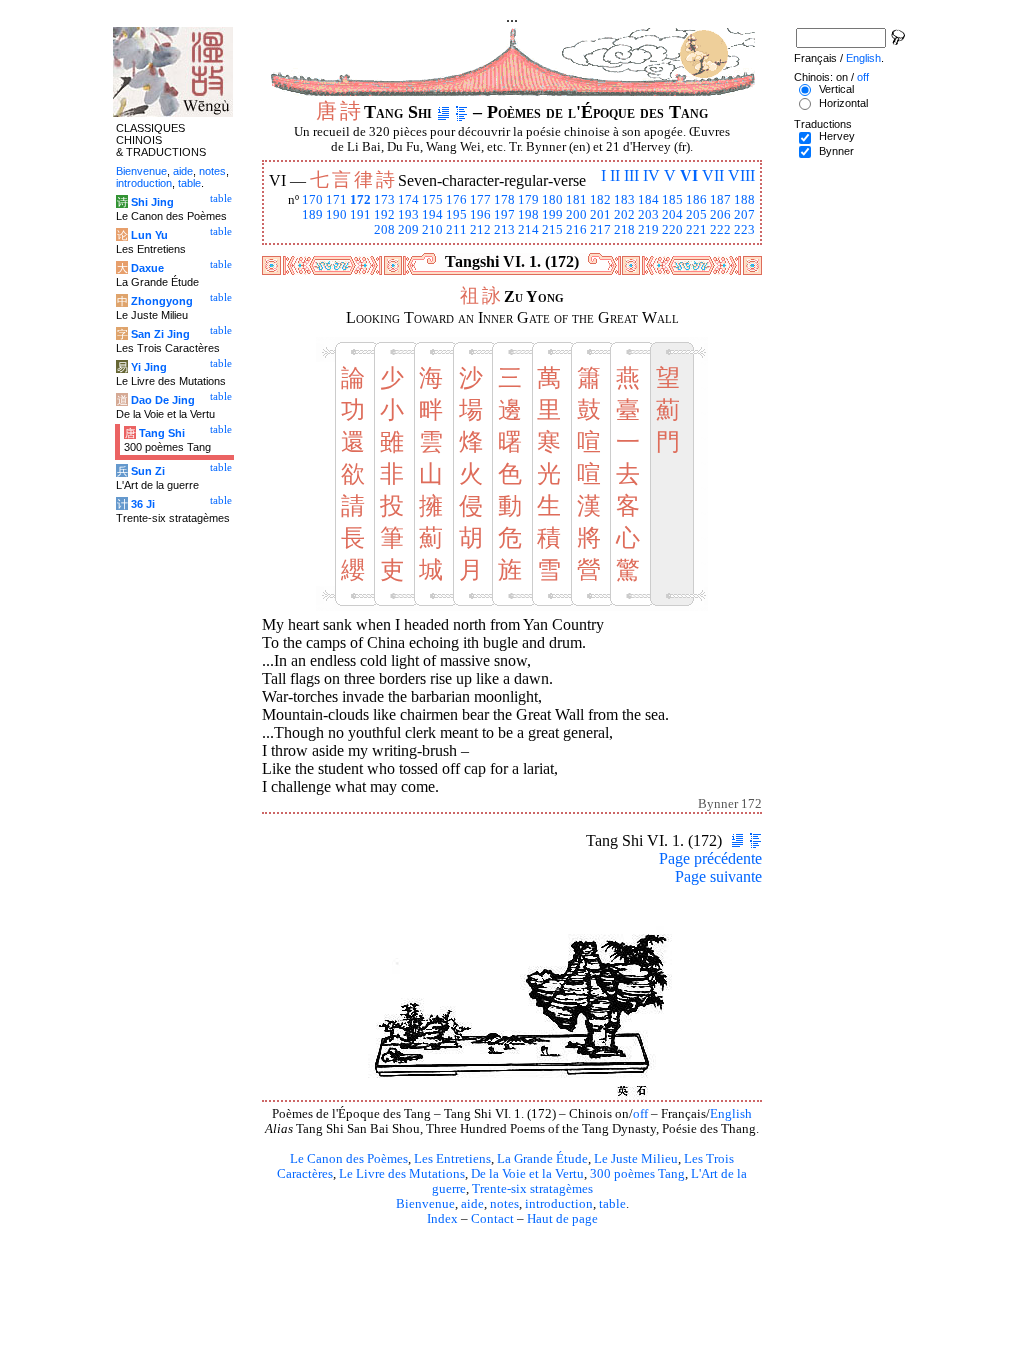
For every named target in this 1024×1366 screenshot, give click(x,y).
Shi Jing (152, 202)
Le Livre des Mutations (402, 1174)
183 (624, 200)
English (731, 1114)
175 (432, 200)
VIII (741, 175)
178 (504, 200)
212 (480, 230)
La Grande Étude (542, 1159)
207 (744, 215)
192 (384, 215)
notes (504, 1204)
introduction (559, 1204)
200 (576, 215)
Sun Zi (148, 471)
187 (720, 200)
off (640, 1114)
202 (624, 215)
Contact (492, 1219)
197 (504, 215)
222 (720, 230)
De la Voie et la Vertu (527, 1174)
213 (504, 230)
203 (648, 215)
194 (432, 215)
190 (336, 215)
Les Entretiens (452, 1159)
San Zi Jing (160, 334)
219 (648, 230)
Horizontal (843, 103)
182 (600, 200)
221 (696, 230)
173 (384, 200)
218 (624, 230)
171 (336, 200)
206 (720, 215)
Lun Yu (149, 235)
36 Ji (143, 504)
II (615, 175)
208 (384, 230)
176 (456, 200)
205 (696, 215)
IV (651, 175)
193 (408, 215)
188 (744, 200)
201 (600, 215)
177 (480, 200)
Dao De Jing (163, 400)
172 (360, 200)
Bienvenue (425, 1204)
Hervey (837, 136)
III (631, 175)
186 (696, 200)
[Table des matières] (461, 112)
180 (552, 200)
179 (528, 200)
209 (408, 230)
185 (672, 200)
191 (360, 215)
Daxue (147, 268)
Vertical (836, 89)
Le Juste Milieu (636, 1159)
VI (689, 175)
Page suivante (718, 876)
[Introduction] (443, 112)
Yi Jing (149, 367)
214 (528, 230)
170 (312, 200)
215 (552, 230)
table (612, 1204)
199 (552, 215)
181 (576, 200)
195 (456, 215)
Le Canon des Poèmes (349, 1159)
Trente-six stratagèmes (532, 1189)
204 (672, 215)
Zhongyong (162, 301)
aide (472, 1204)
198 (528, 215)
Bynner (836, 151)
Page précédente (710, 858)
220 (672, 230)
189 (312, 215)
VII (713, 175)
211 (456, 230)
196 (480, 215)
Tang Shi (162, 433)
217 (600, 230)
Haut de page (562, 1219)
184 (648, 200)
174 (408, 200)
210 (432, 230)
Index (442, 1219)
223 (744, 230)
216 (576, 230)
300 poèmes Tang (637, 1174)
